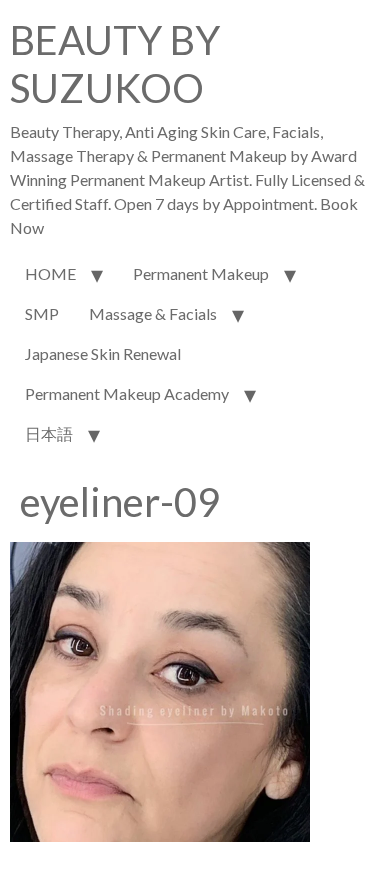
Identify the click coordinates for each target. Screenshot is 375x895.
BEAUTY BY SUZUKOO (115, 64)
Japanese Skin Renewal (103, 353)
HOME (50, 273)
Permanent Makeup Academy (127, 393)
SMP (42, 313)
